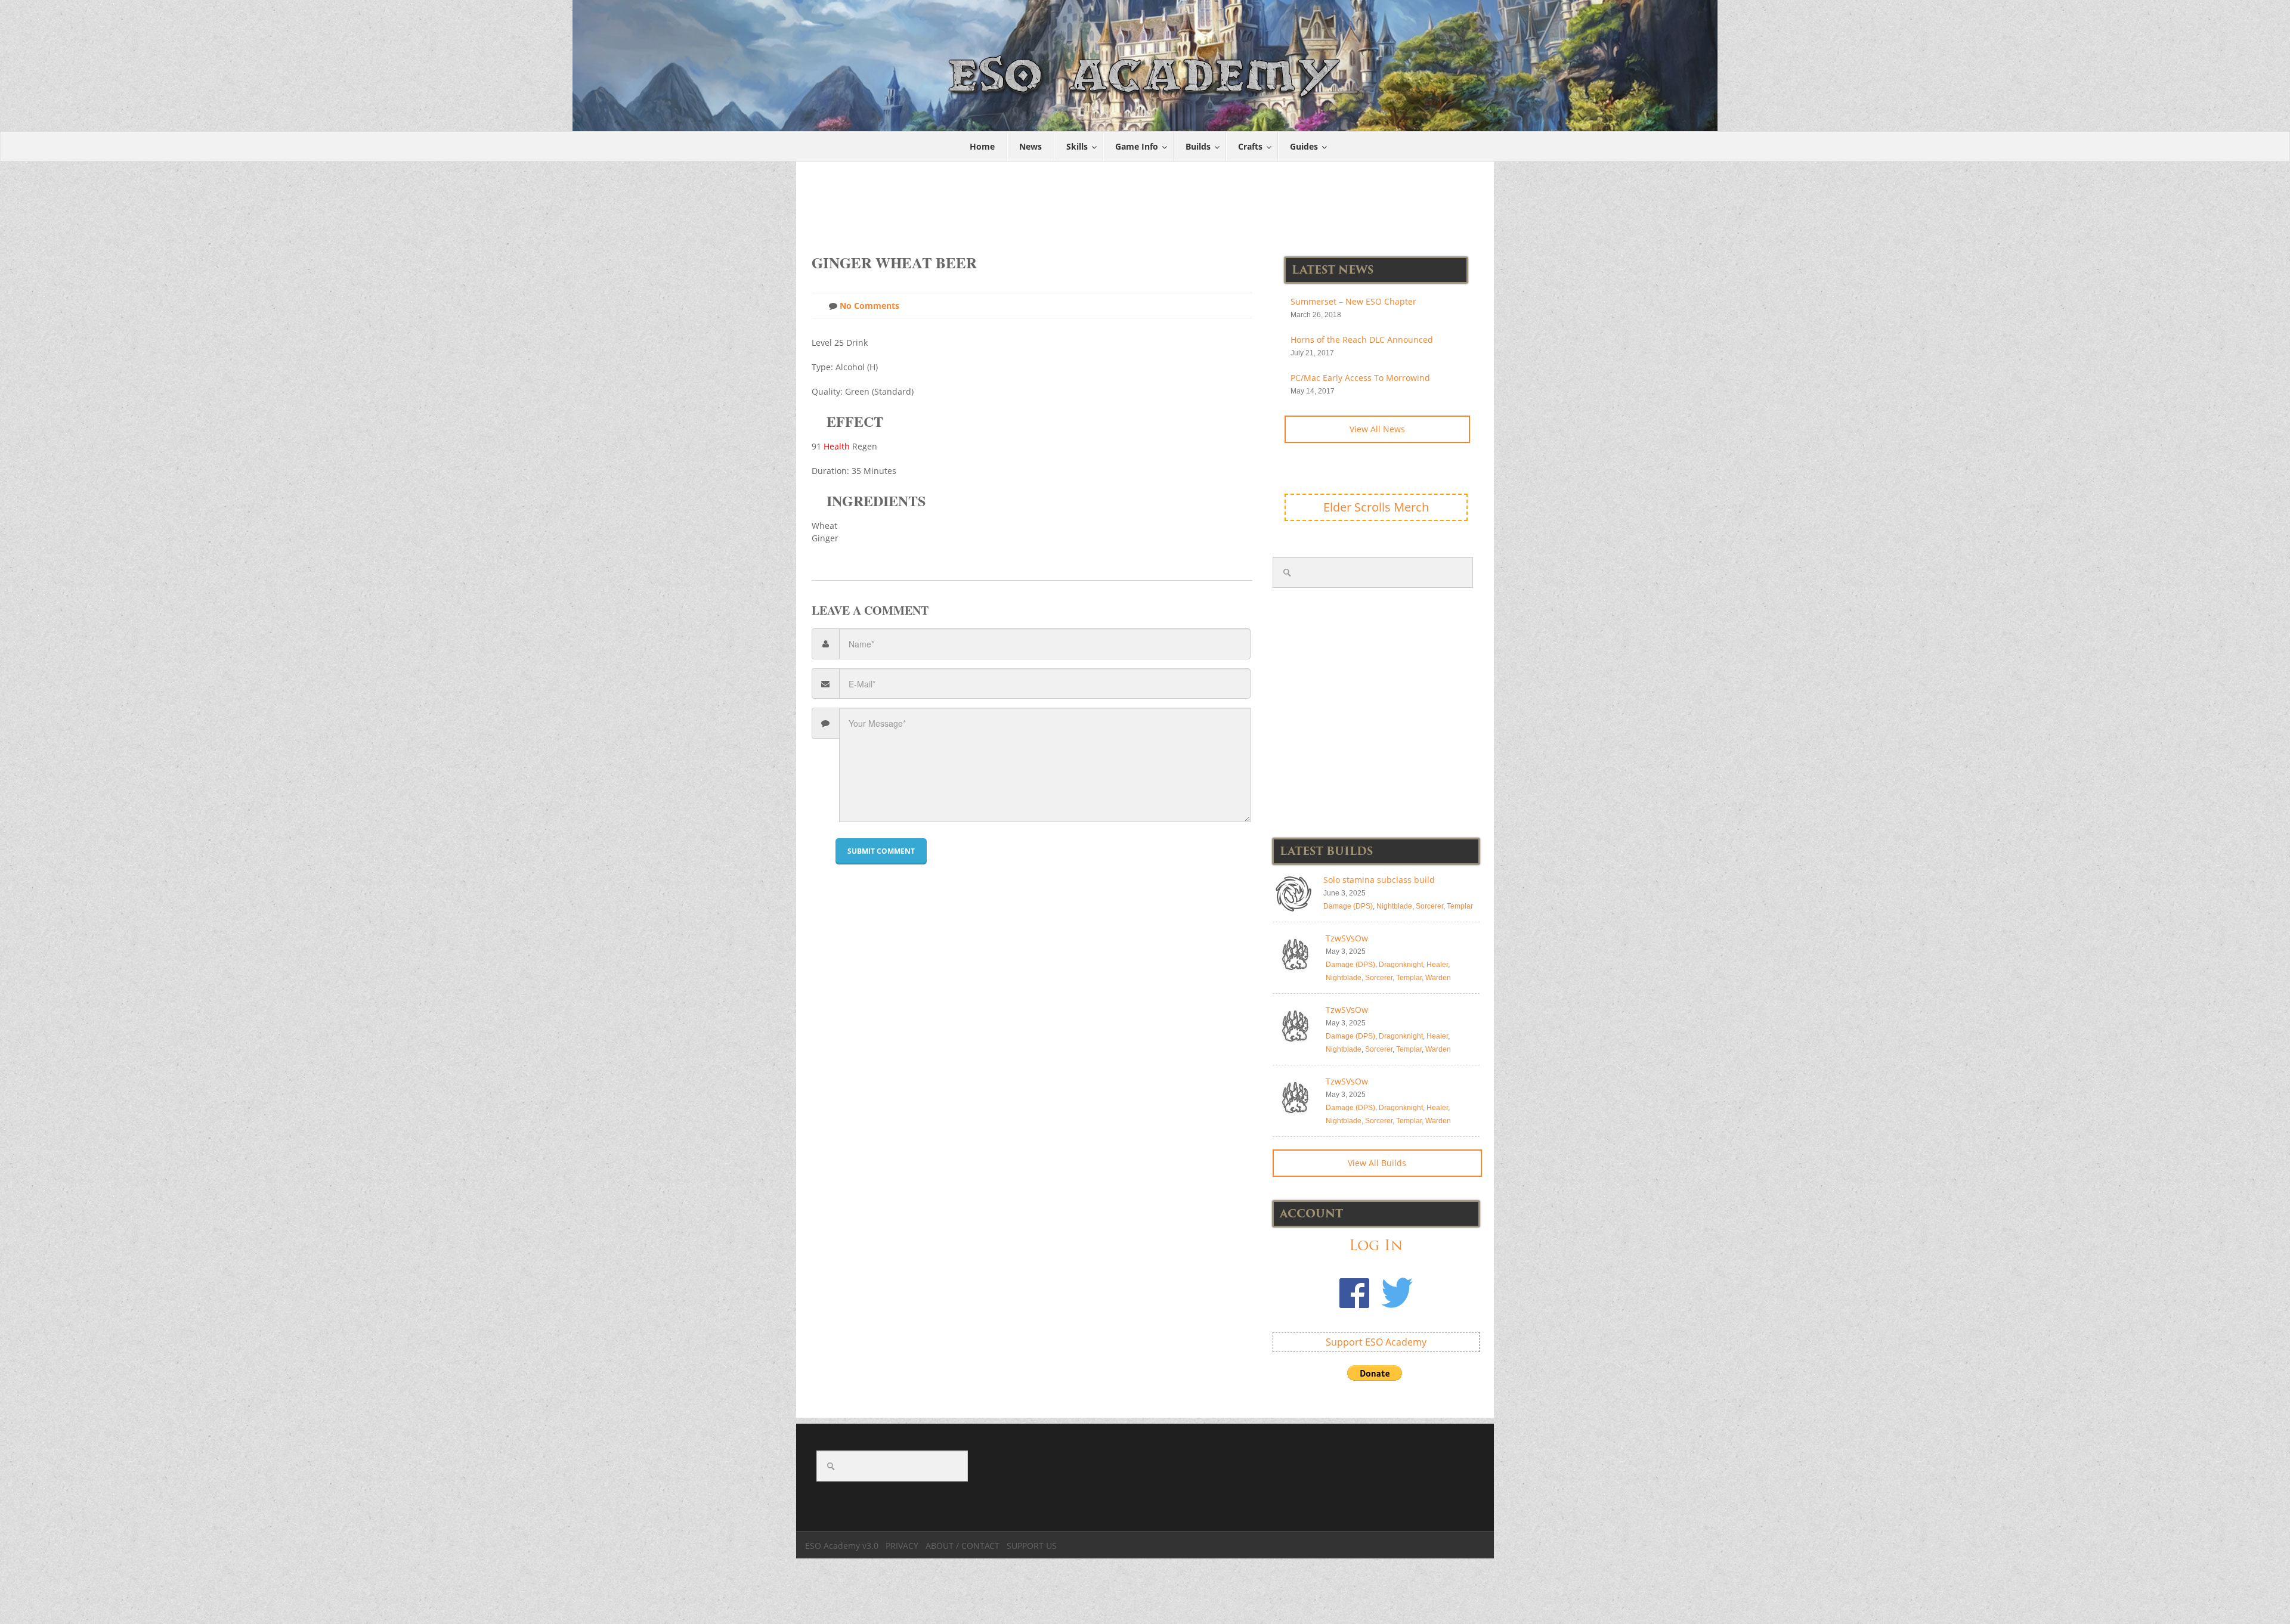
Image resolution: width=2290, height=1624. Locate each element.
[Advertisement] (1146, 202)
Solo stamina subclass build (1379, 880)
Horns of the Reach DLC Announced (1362, 340)
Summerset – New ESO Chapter (1353, 301)
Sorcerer (1429, 906)
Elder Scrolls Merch (1376, 507)
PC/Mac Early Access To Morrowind (1360, 378)
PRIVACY (902, 1546)
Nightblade (1394, 906)
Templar (1460, 906)
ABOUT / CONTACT (963, 1546)
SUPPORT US (1032, 1546)
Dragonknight (1401, 965)
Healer (1437, 965)
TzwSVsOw (1347, 938)
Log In (1376, 1245)
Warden (1438, 978)
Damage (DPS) (1348, 906)
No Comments (868, 306)
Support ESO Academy (1376, 1342)
